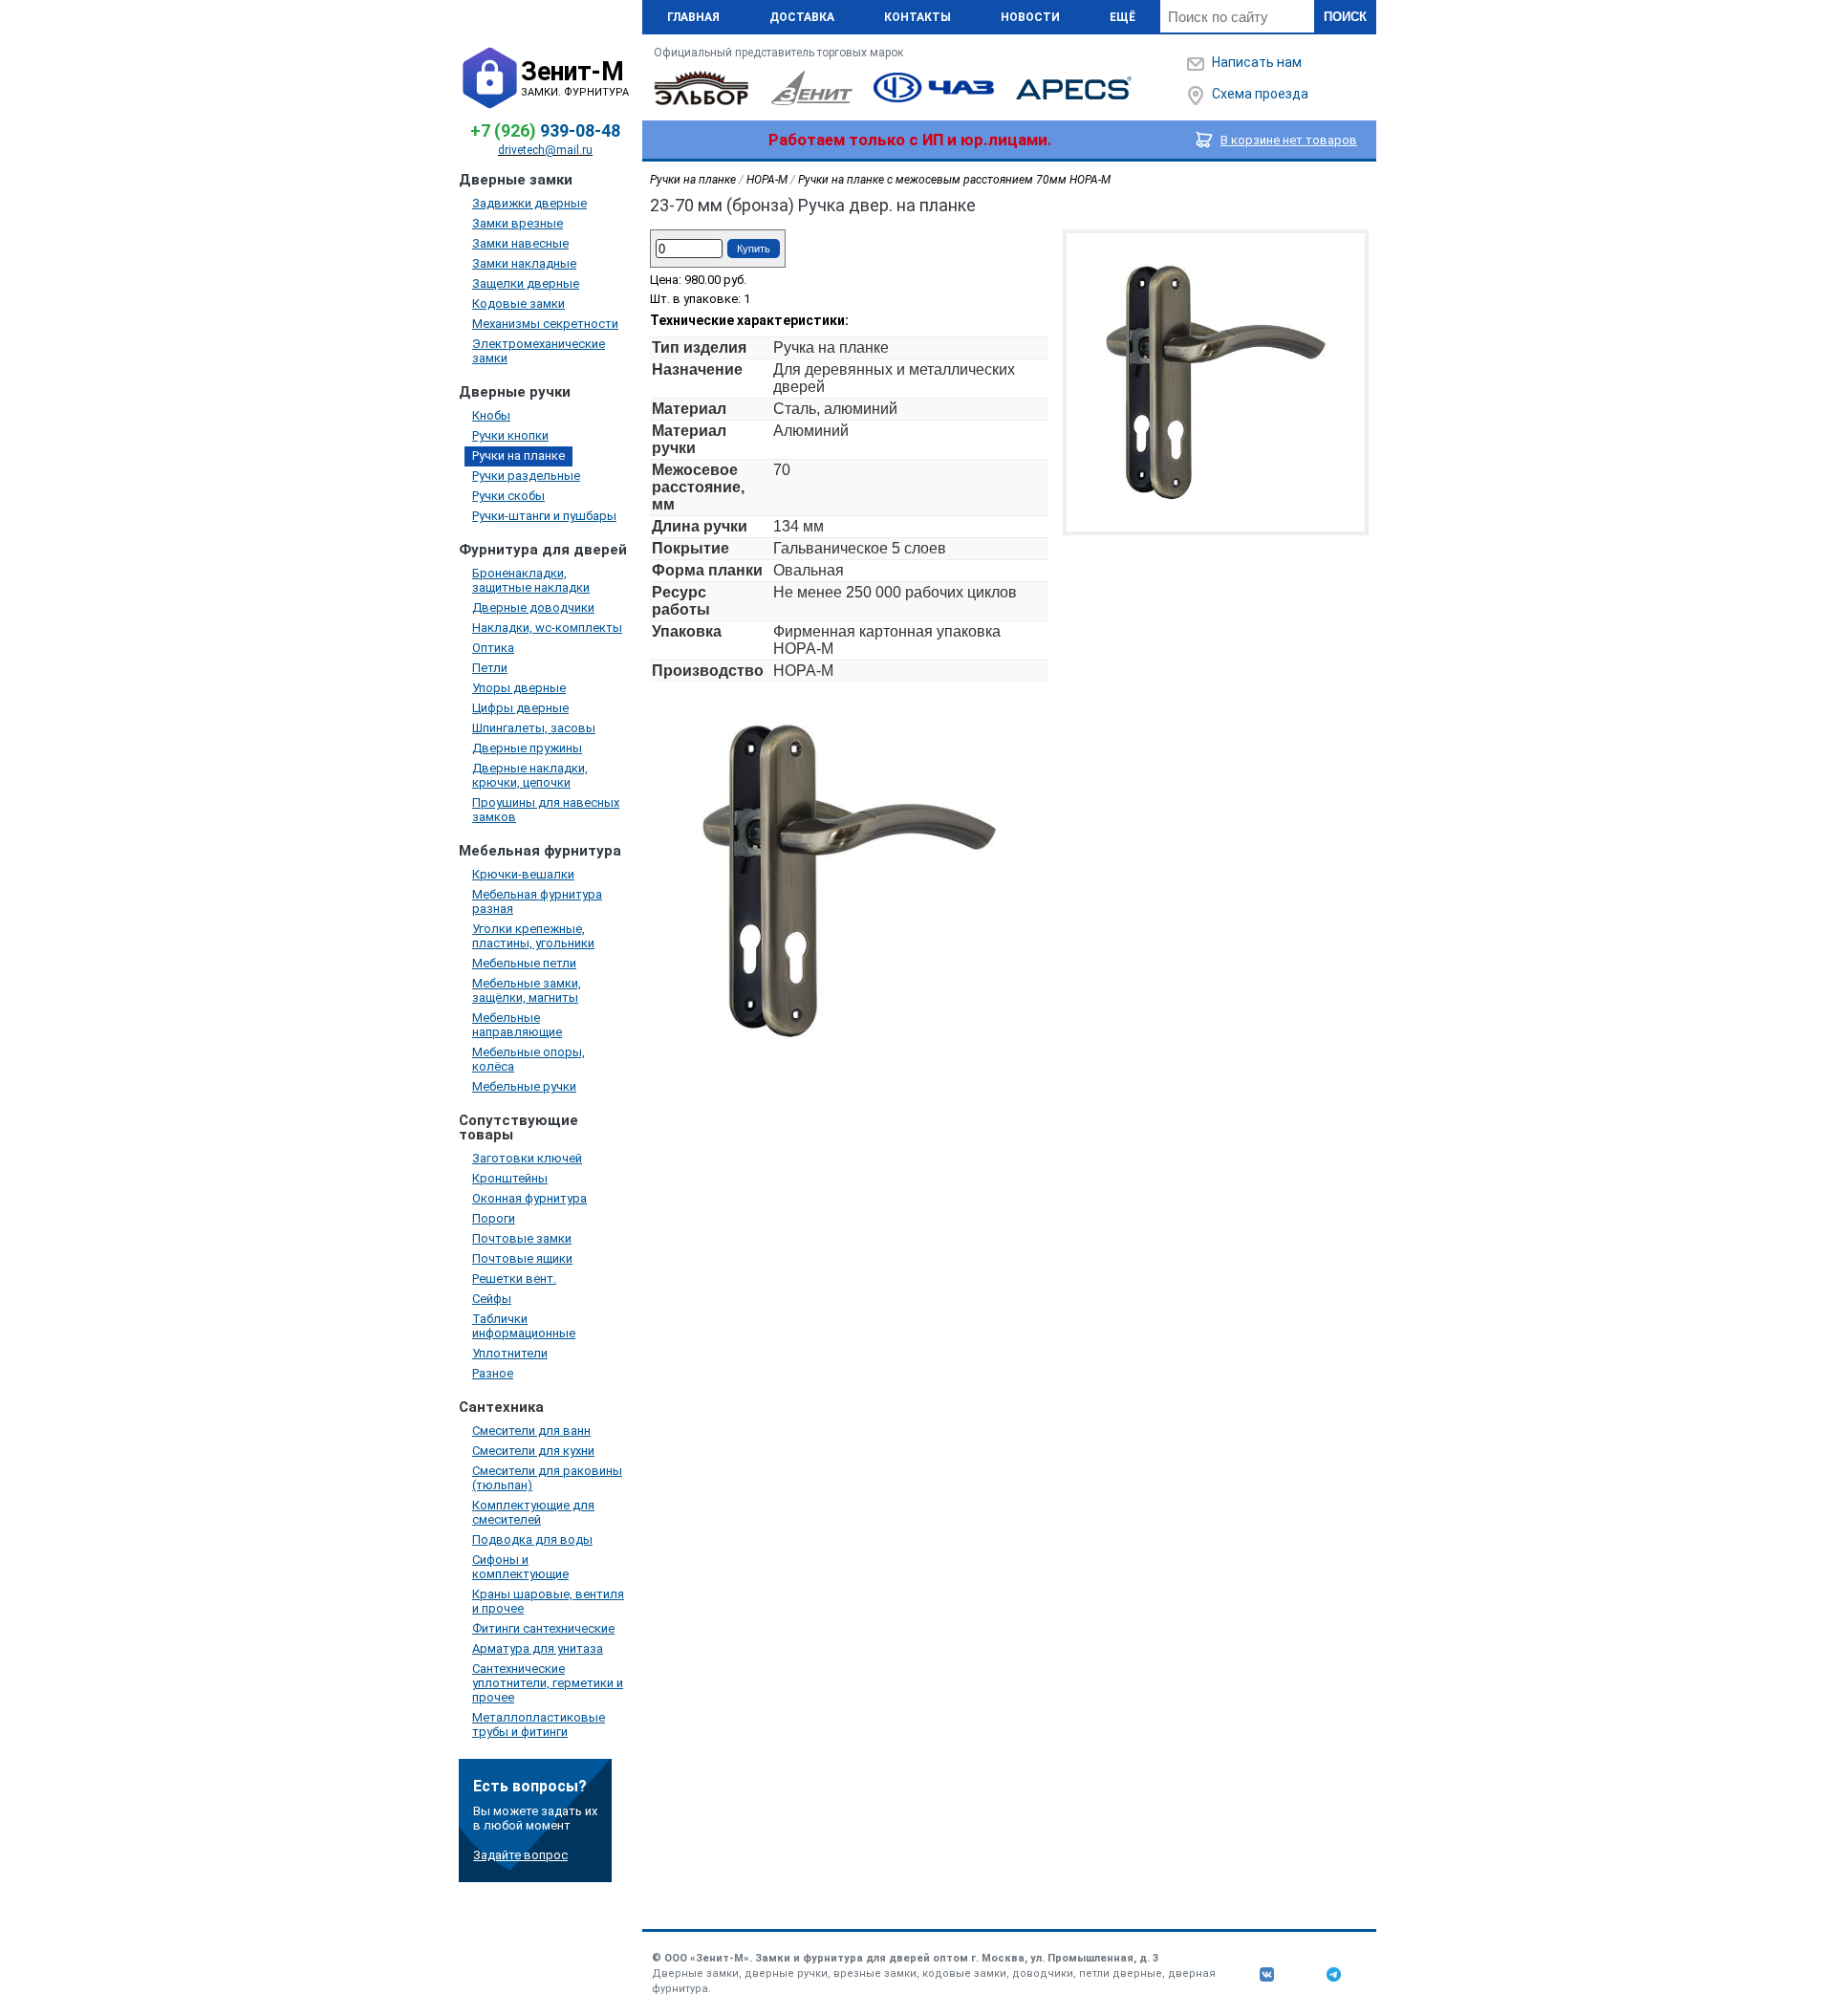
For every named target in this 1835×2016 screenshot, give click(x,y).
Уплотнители (510, 1353)
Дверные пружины (527, 748)
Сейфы (492, 1299)
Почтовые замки (522, 1238)
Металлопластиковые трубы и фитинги (539, 1724)
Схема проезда (1260, 94)
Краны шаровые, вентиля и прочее (548, 1601)
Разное (493, 1373)
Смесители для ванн (531, 1431)
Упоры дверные (519, 688)
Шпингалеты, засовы (534, 728)
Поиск (1345, 17)
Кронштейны (510, 1178)
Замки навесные (520, 243)
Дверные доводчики (533, 607)
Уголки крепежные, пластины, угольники (533, 936)
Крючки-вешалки (523, 874)
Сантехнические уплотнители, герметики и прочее (548, 1683)
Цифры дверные (520, 708)
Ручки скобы (508, 496)
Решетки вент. (514, 1279)
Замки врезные (518, 223)
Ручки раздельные (526, 476)
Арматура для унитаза (538, 1648)
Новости (1030, 17)
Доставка (802, 17)
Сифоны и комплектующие (520, 1567)
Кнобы (491, 415)
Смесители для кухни (533, 1451)
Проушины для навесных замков (546, 810)
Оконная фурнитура (529, 1198)
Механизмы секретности (545, 324)
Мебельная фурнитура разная (537, 901)
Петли (490, 668)
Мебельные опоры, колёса (529, 1059)
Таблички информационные (524, 1326)
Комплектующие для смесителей (533, 1512)
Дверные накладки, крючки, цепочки (530, 775)
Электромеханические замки (539, 351)
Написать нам (1257, 62)
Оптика (493, 648)
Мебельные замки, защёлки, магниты (527, 990)
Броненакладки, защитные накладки (531, 580)
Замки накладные (524, 263)
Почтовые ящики (522, 1258)
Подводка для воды (532, 1539)
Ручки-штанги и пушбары (544, 516)
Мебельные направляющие (517, 1025)
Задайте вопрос (520, 1855)
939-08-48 (545, 130)
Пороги (494, 1218)
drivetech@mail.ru (545, 150)
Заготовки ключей (527, 1158)
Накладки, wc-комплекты (547, 628)
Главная (693, 17)
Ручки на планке (518, 455)
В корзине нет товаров (1289, 140)
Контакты (917, 17)
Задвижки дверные (529, 203)
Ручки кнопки (510, 435)
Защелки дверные (526, 283)
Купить (754, 249)
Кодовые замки (518, 303)
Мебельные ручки (524, 1086)
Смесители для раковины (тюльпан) (547, 1478)
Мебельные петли (524, 963)
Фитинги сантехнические (543, 1628)
